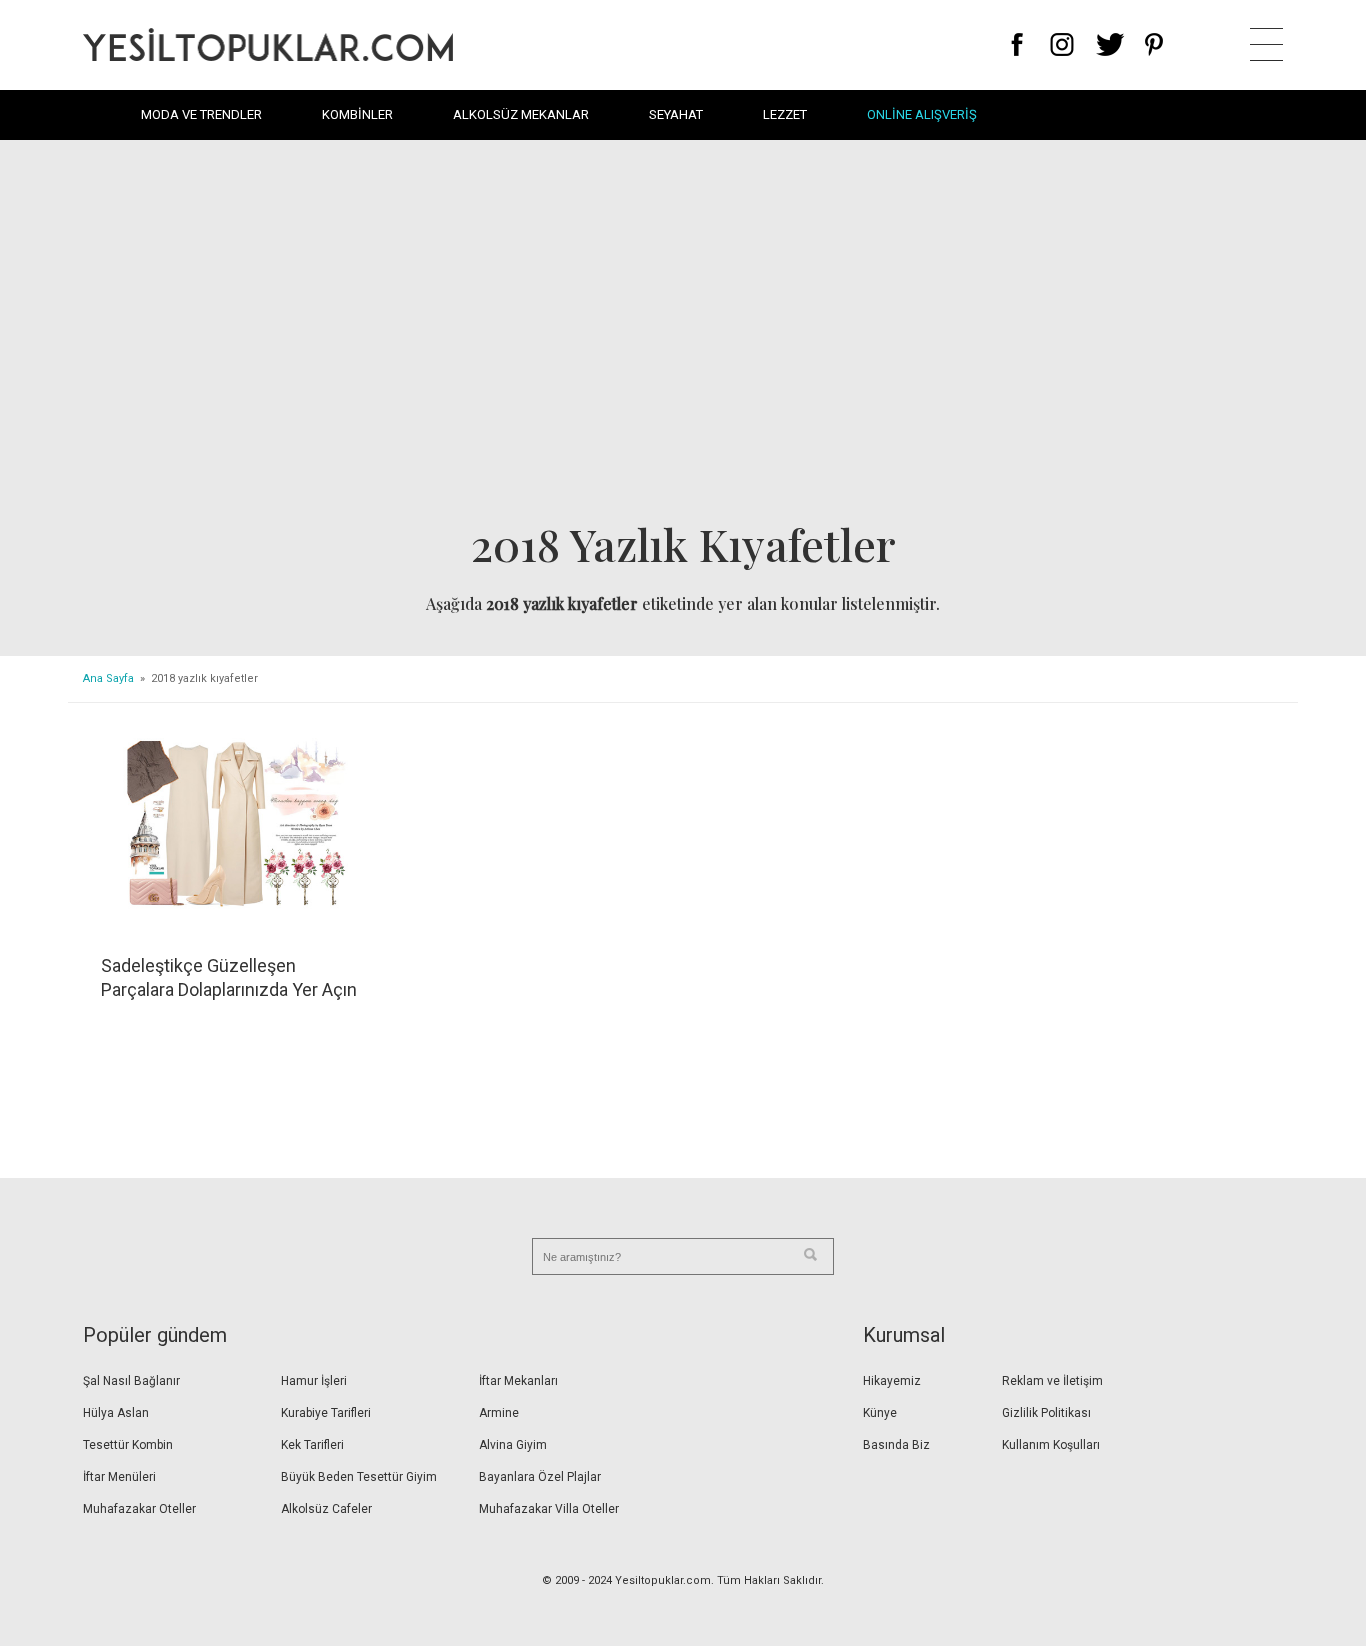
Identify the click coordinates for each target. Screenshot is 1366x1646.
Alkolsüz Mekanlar (521, 114)
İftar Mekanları (518, 1381)
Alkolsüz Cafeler (326, 1509)
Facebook (1017, 44)
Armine (499, 1413)
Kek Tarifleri (312, 1445)
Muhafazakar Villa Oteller (549, 1509)
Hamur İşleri (314, 1381)
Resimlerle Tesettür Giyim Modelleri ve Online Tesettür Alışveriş (268, 44)
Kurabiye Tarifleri (326, 1413)
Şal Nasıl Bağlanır (131, 1381)
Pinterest (1154, 44)
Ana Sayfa (108, 678)
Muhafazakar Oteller (139, 1509)
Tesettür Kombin (128, 1445)
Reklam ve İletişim (1052, 1381)
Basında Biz (896, 1445)
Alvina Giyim (513, 1445)
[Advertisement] (683, 336)
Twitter (1110, 44)
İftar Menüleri (119, 1477)
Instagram (1061, 44)
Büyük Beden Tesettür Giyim (359, 1477)
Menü (1266, 44)
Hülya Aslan (116, 1413)
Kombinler (357, 114)
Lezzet (785, 114)
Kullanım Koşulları (1051, 1445)
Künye (880, 1413)
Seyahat (676, 114)
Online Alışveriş (922, 114)
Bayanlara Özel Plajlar (540, 1477)
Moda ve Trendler (201, 114)
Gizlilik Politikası (1046, 1413)
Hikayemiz (892, 1381)
